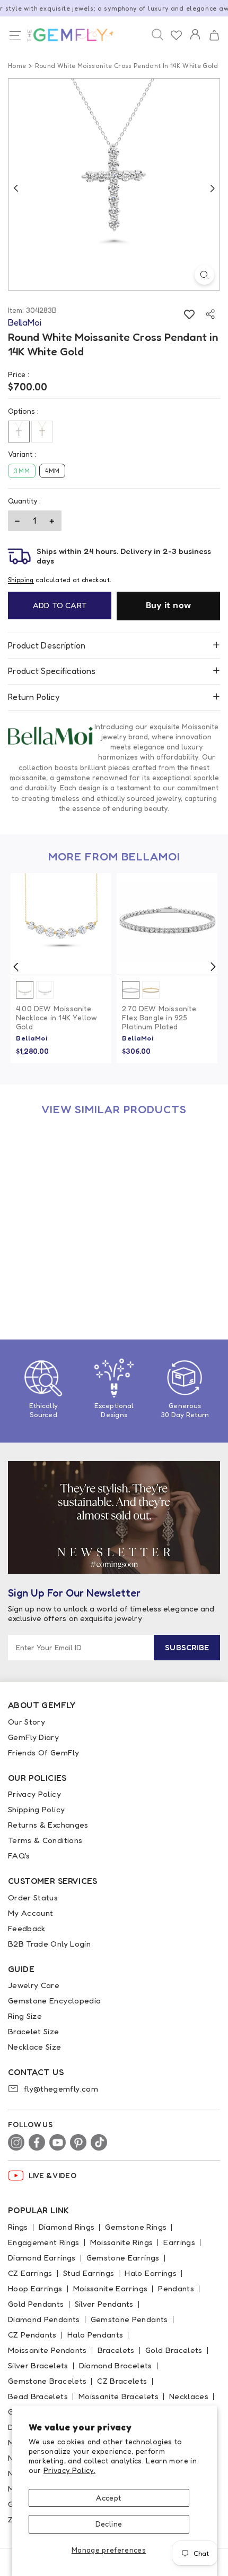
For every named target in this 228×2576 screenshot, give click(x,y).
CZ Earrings (30, 2273)
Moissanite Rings (122, 2242)
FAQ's (19, 1856)
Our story (27, 1722)
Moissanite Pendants (47, 2350)
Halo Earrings (151, 2273)
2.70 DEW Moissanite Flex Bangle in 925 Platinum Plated (159, 1018)
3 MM (22, 471)
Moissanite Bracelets (119, 2396)
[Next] (212, 188)
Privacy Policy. (69, 2470)
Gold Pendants (36, 2304)
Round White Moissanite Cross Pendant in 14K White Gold (59, 1270)
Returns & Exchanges (48, 1825)
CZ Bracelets (122, 2381)
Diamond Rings (67, 2227)
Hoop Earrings (35, 2288)
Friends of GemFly (43, 1752)
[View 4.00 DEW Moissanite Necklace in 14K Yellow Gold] (61, 924)
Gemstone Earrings (123, 2258)
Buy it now (169, 605)
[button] (214, 36)
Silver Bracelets (38, 2365)
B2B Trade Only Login (49, 1944)
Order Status (33, 1897)
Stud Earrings (89, 2273)
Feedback (27, 1928)
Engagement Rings (44, 2242)
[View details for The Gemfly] (65, 35)
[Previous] (16, 188)
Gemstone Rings (136, 2227)
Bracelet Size (34, 2031)
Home (17, 66)
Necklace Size (35, 2047)
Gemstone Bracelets (47, 2381)
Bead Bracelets (38, 2396)
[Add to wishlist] (189, 314)
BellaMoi (32, 1038)
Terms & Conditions (45, 1840)
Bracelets (116, 2350)
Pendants (176, 2288)
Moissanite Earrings (111, 2288)
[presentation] (16, 967)
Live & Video (52, 2175)
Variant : (22, 454)
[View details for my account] (195, 41)
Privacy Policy (34, 1794)
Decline (109, 2524)
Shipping (21, 580)
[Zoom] (204, 275)
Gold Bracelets (174, 2350)
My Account (31, 1913)
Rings (18, 2227)
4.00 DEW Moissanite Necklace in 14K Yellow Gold (56, 1018)
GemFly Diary (33, 1737)
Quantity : (24, 501)
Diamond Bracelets (116, 2365)
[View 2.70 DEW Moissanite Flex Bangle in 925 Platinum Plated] (167, 924)
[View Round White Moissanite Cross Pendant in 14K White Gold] (61, 1176)
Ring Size (25, 2016)
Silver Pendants (104, 2304)
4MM (52, 471)
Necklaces (189, 2396)
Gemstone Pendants (129, 2319)
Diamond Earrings (42, 2258)
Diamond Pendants (44, 2319)
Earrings (179, 2242)
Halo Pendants (95, 2335)
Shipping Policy (36, 1809)
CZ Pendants (32, 2335)
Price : (19, 374)
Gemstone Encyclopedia (54, 2001)
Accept (108, 2498)
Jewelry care (34, 1985)
